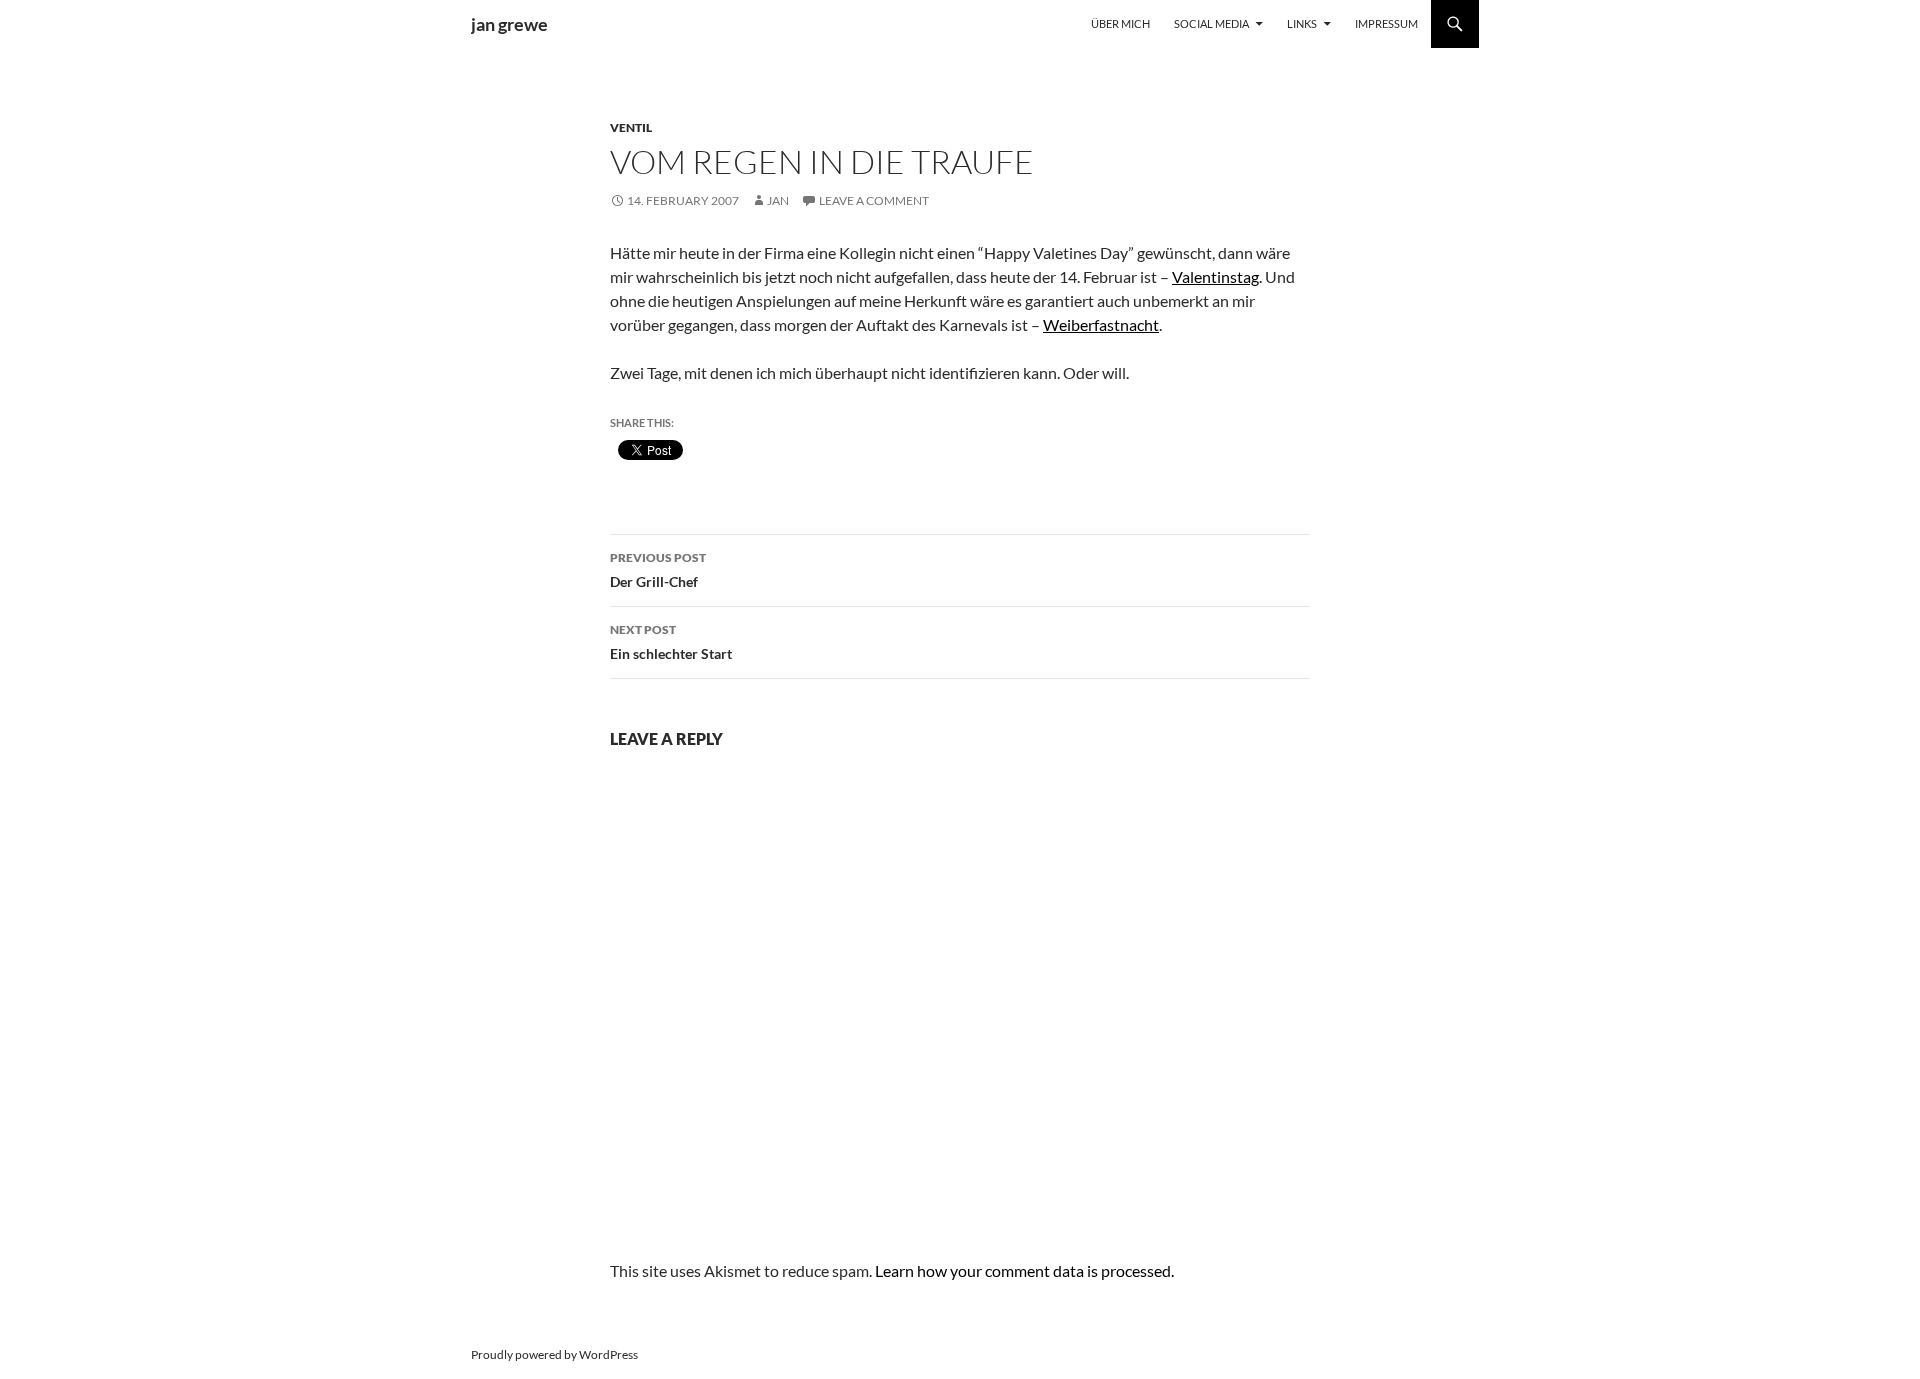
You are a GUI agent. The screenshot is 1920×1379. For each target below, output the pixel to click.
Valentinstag (1215, 276)
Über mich (1120, 23)
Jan (778, 200)
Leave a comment (874, 200)
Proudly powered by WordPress (554, 1354)
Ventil (631, 127)
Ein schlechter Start (671, 642)
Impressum (1386, 23)
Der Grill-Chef (658, 570)
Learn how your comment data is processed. (1024, 1270)
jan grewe (509, 24)
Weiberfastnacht (1101, 324)
